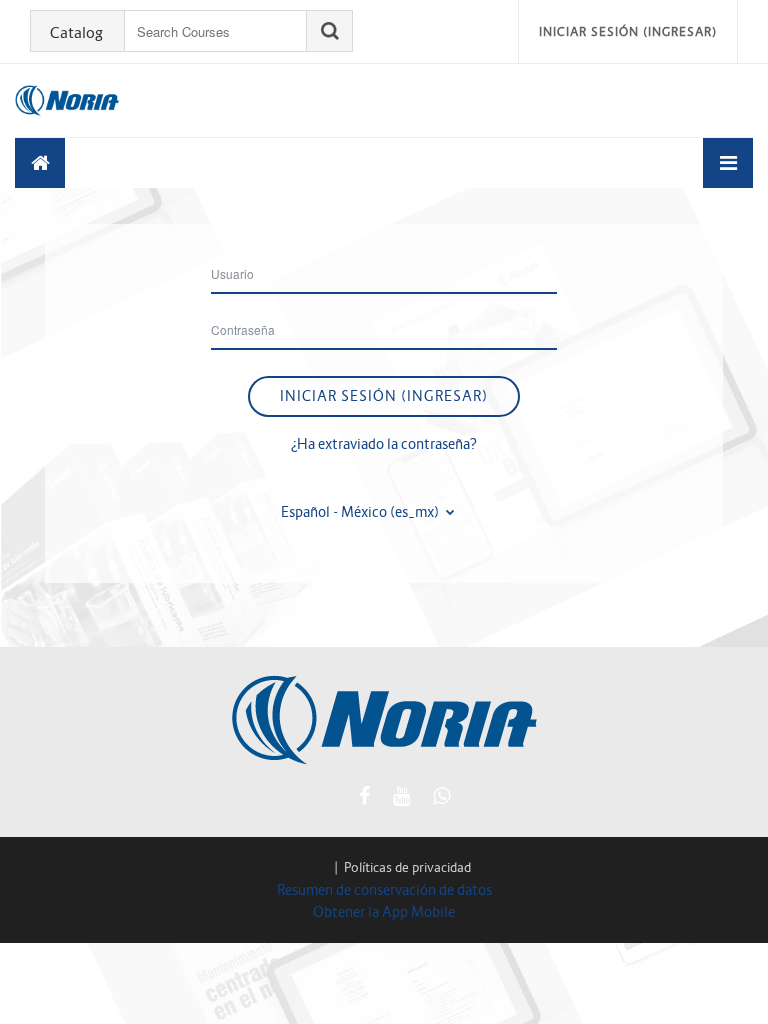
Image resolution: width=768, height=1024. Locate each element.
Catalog (76, 33)
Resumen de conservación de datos (384, 890)
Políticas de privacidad (407, 867)
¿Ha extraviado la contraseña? (384, 444)
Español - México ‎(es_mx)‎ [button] (361, 512)
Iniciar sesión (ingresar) (628, 31)
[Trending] (40, 163)
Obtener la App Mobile (384, 912)
